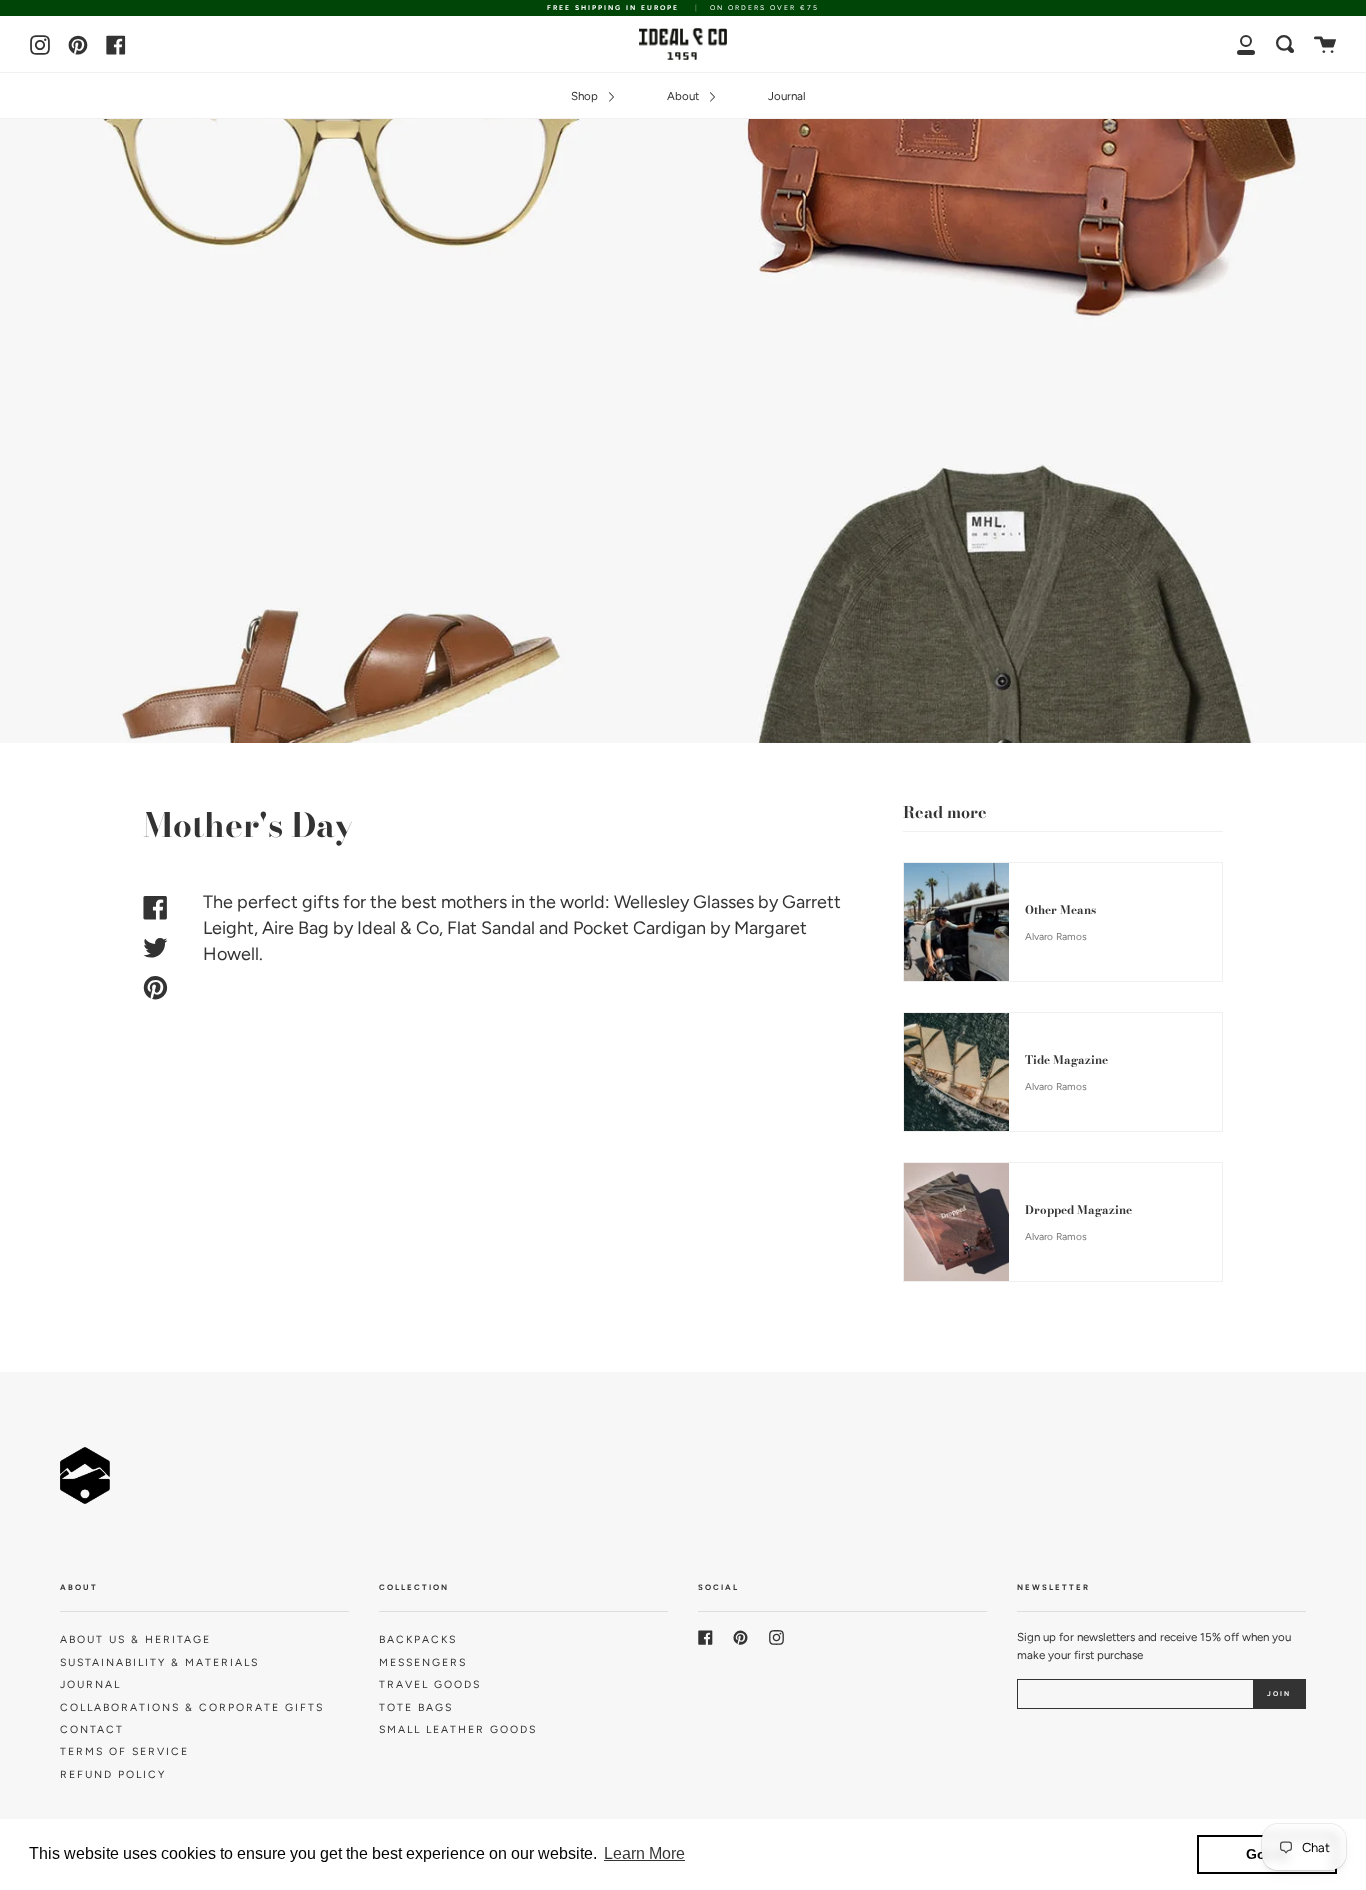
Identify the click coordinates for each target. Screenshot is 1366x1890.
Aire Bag (295, 928)
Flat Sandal (491, 928)
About (684, 96)
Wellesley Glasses (684, 902)
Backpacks (418, 1639)
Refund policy (113, 1774)
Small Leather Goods (458, 1729)
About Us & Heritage (135, 1639)
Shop (586, 96)
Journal (787, 96)
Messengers (423, 1662)
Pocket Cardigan (639, 928)
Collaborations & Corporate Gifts (192, 1707)
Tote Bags (416, 1707)
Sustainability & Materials (159, 1662)
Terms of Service (124, 1751)
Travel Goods (430, 1684)
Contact (92, 1729)
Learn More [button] (644, 1853)
